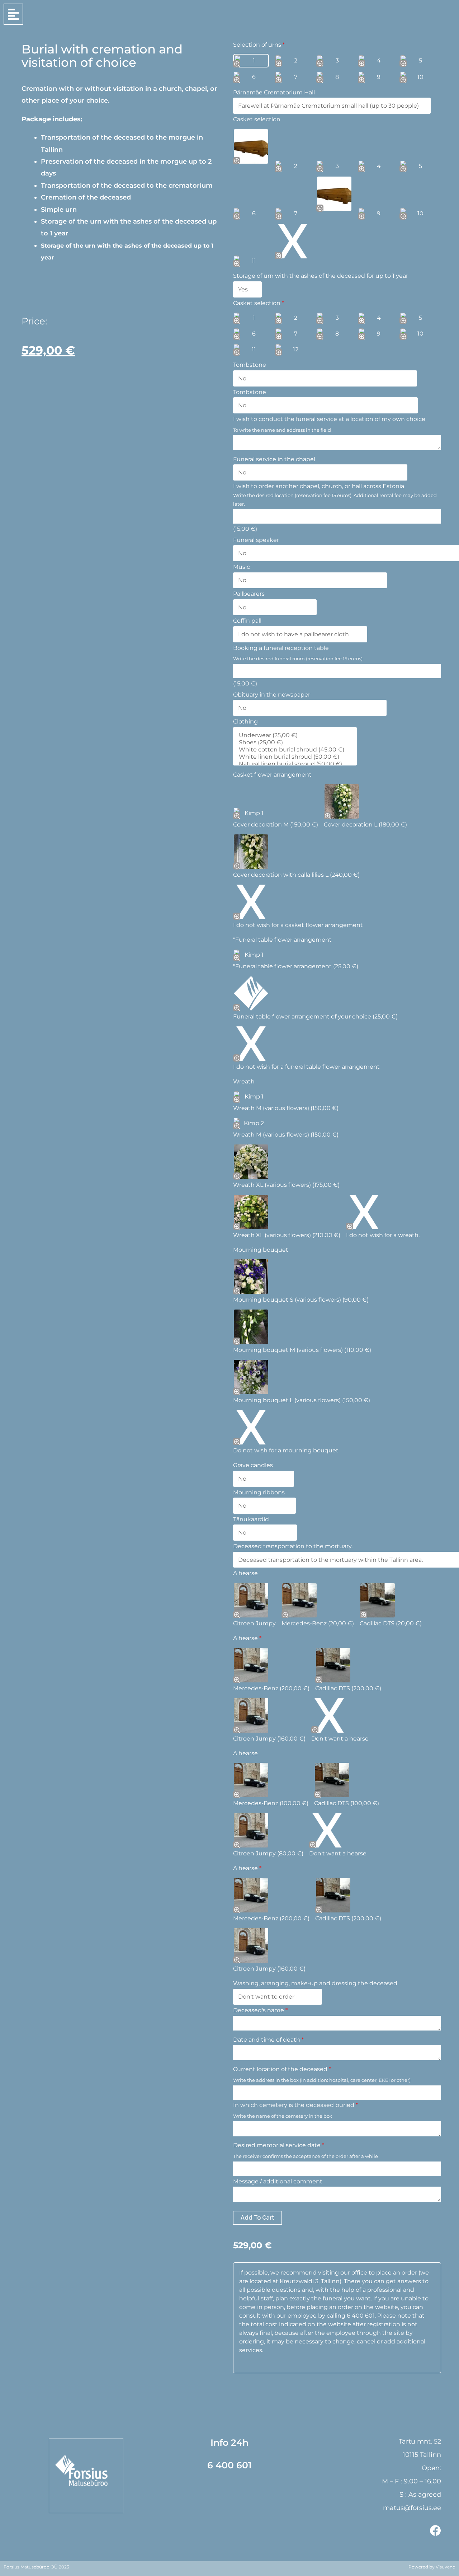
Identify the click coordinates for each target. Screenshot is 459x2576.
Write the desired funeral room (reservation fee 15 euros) (298, 659)
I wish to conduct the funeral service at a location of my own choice (329, 419)
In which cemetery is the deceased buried (295, 2105)
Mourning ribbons (259, 1492)
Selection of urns (259, 45)
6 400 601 (229, 2465)
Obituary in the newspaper (272, 695)
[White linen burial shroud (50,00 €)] (292, 757)
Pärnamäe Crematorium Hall (274, 92)
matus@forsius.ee (412, 2508)
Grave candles (253, 1465)
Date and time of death (268, 2040)
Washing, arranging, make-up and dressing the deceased (315, 1983)
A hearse (245, 1573)
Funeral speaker (256, 540)
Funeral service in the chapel (274, 459)
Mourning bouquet (261, 1250)
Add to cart (257, 2218)
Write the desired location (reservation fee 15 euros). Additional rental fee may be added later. (335, 500)
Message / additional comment (278, 2181)
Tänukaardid (251, 1519)
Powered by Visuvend (432, 2567)
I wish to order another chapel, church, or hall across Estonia (319, 486)
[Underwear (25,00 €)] (292, 735)
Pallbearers (249, 594)
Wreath (244, 1081)
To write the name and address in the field (282, 430)
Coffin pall (247, 621)
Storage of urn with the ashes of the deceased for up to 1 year (321, 276)
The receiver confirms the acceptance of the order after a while (306, 2156)
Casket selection (257, 119)
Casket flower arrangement (272, 775)
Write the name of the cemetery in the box (283, 2116)
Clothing (245, 722)
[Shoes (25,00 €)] (292, 743)
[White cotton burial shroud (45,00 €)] (292, 750)
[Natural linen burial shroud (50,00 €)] (292, 764)
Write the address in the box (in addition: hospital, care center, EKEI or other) (322, 2080)
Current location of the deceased (282, 2069)
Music (242, 567)
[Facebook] (436, 2531)
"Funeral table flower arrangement (282, 940)
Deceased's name (260, 2010)
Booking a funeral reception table (281, 648)
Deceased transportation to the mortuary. (293, 1546)
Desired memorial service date (279, 2145)
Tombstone (250, 365)
